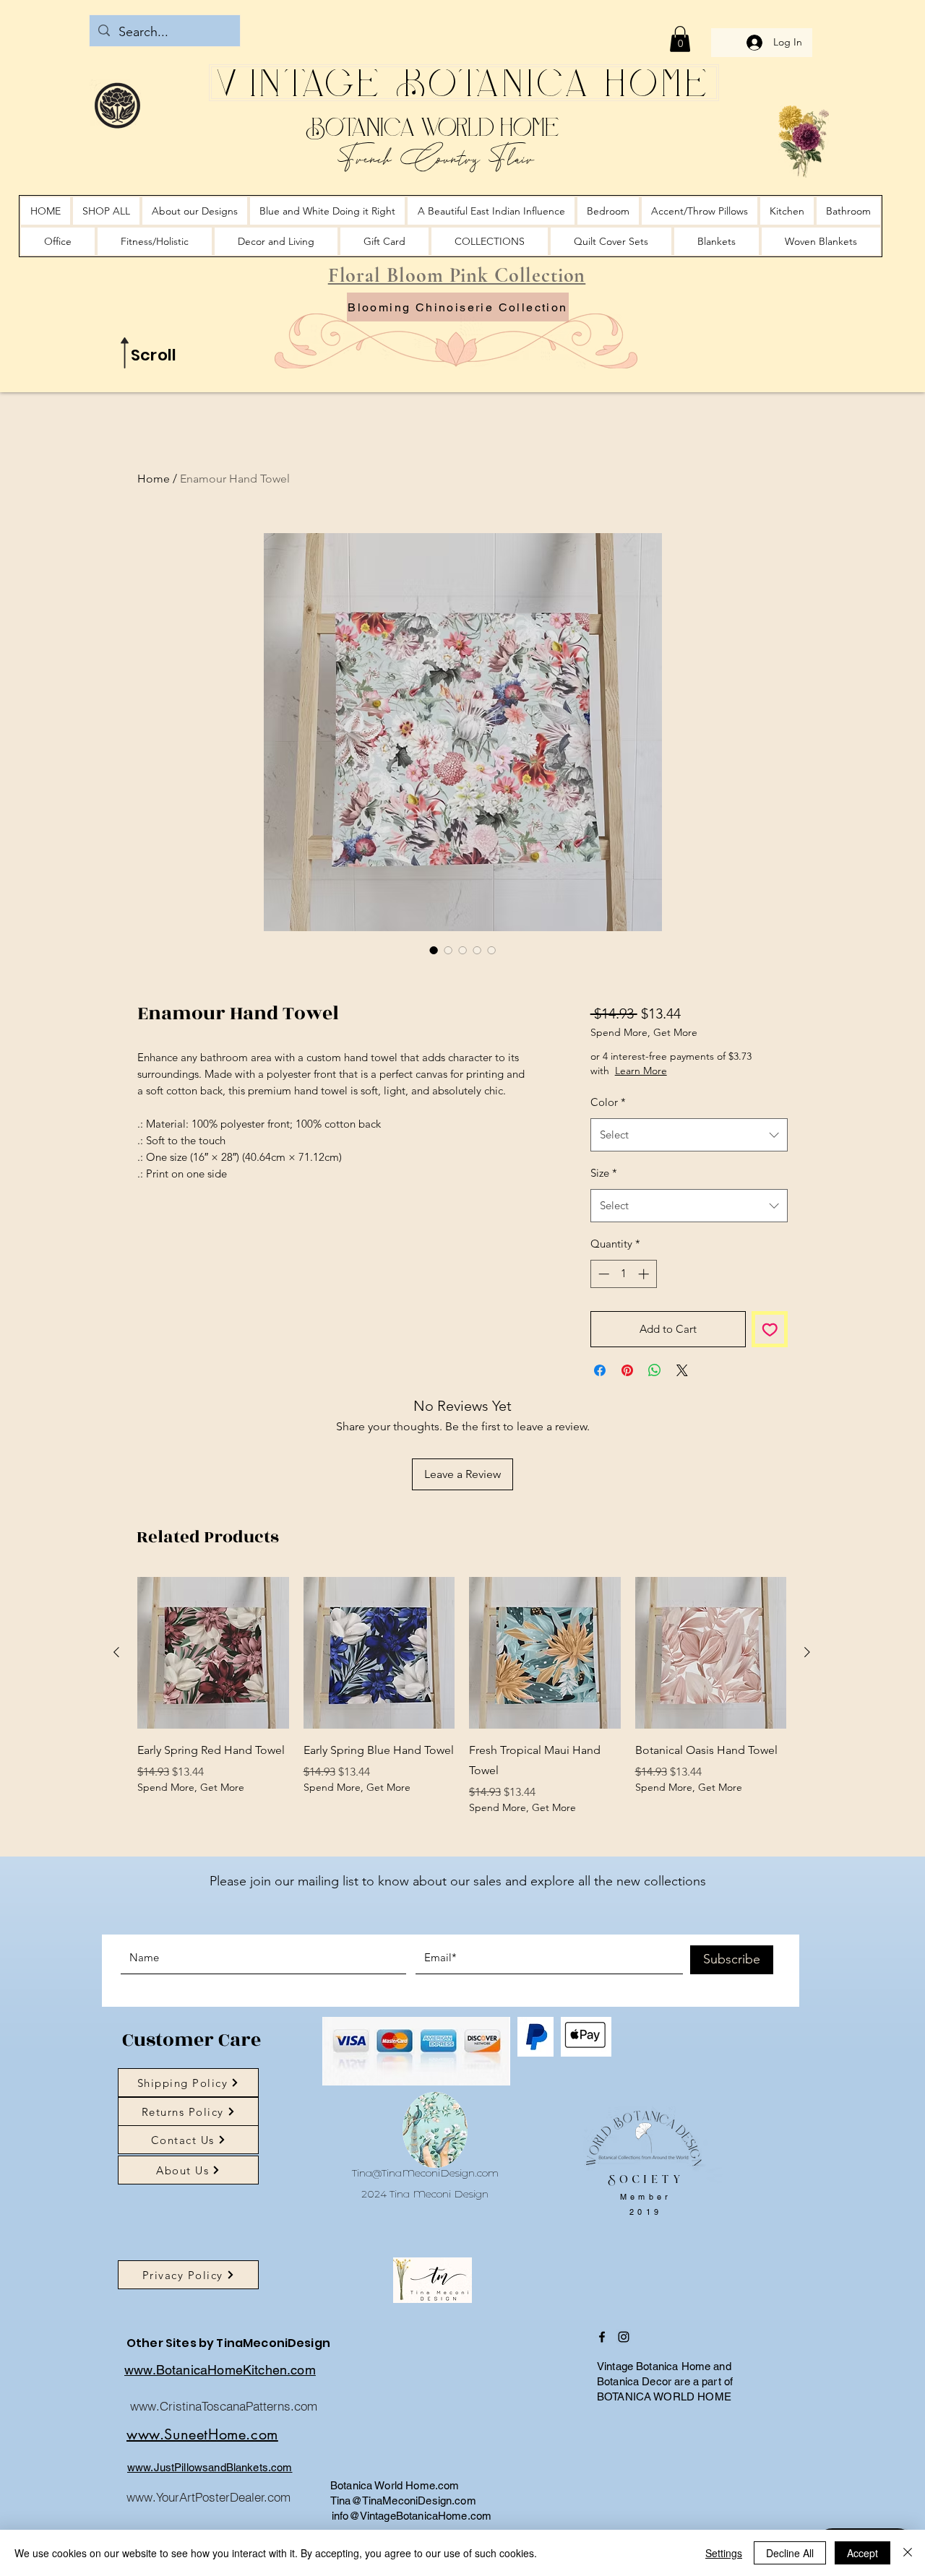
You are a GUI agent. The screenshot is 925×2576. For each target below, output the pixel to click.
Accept (862, 2553)
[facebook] (602, 2337)
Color (608, 1102)
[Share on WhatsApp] (655, 1370)
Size (604, 1173)
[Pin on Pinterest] (627, 1370)
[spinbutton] (623, 1274)
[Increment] (645, 1274)
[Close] (908, 2553)
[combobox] (689, 1135)
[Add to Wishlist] (770, 1330)
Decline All (790, 2553)
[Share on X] (682, 1370)
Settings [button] (724, 2553)
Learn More (641, 1071)
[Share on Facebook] (600, 1370)
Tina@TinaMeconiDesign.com (425, 2173)
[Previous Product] (116, 1652)
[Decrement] (602, 1274)
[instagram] (624, 2337)
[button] (680, 39)
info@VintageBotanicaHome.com (412, 2516)
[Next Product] (807, 1652)
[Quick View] (213, 1653)
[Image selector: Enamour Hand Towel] (434, 950)
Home (154, 479)
